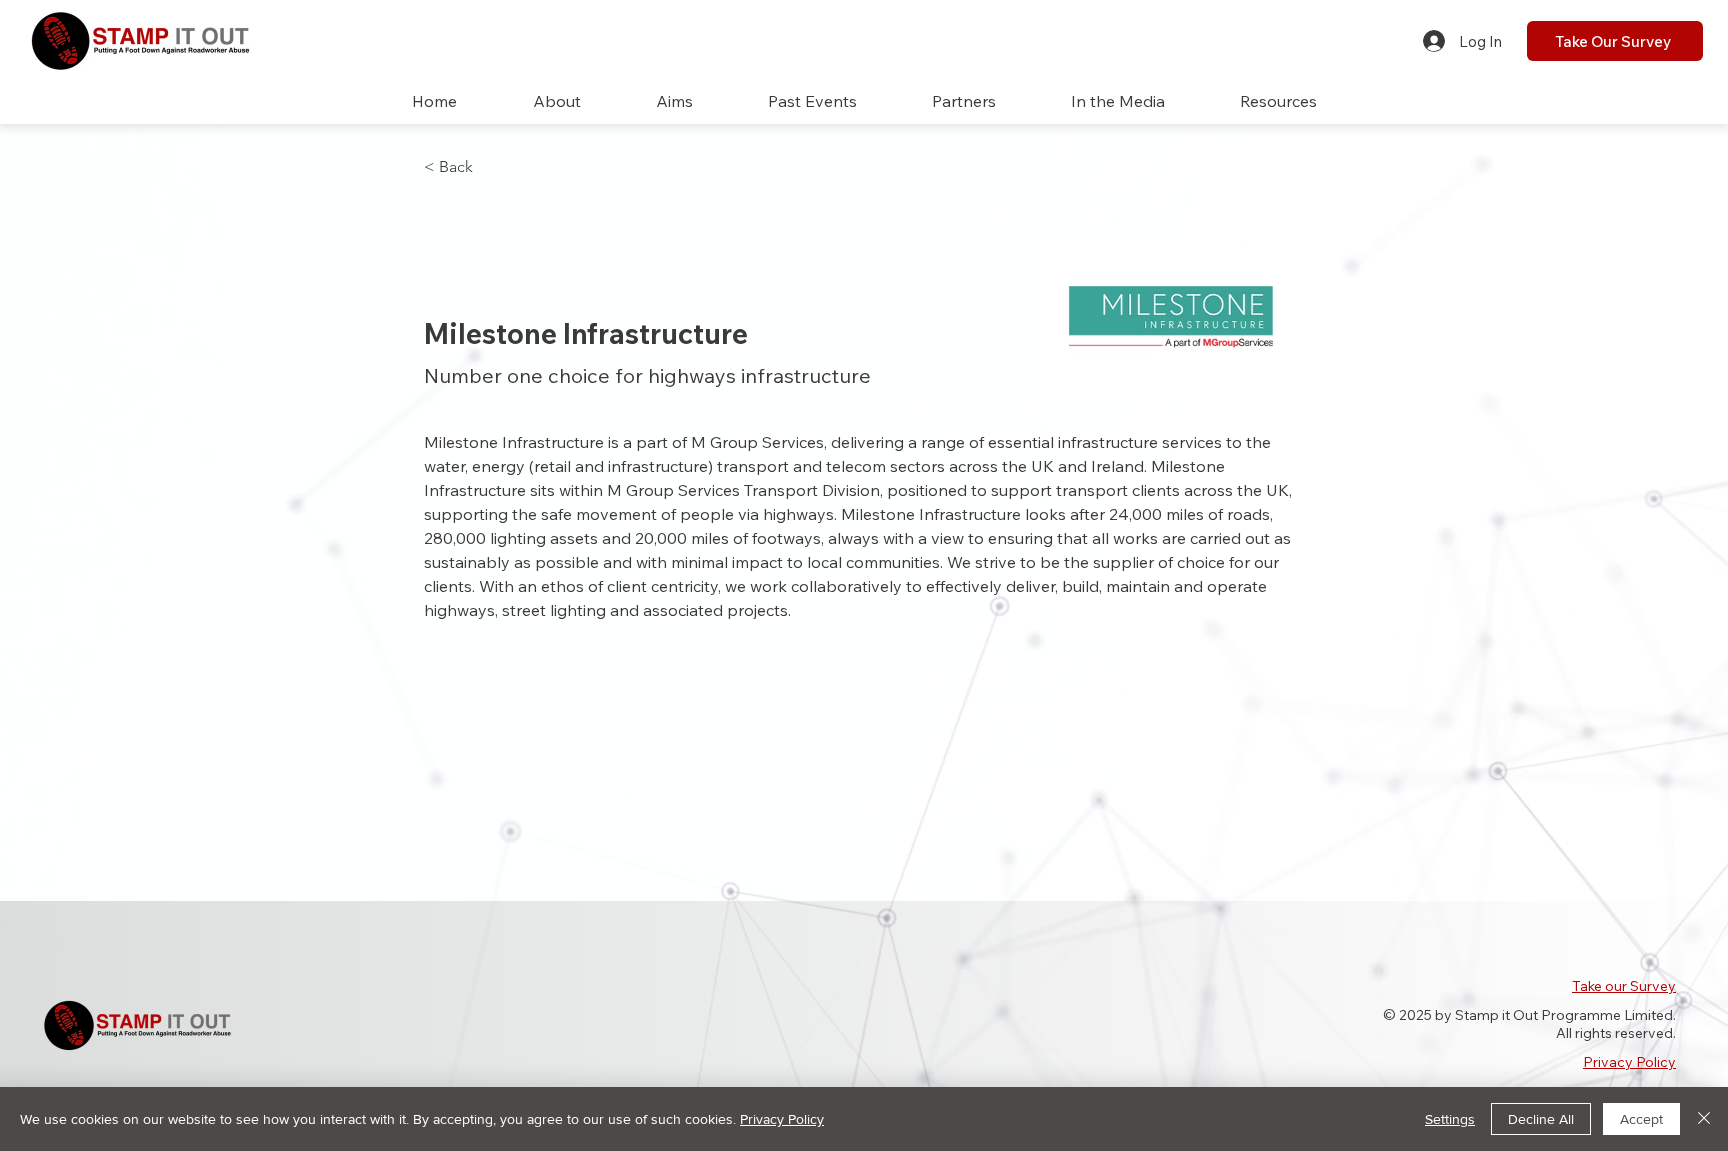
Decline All (1541, 1119)
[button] (812, 101)
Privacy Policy (1629, 1062)
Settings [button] (1450, 1119)
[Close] (1704, 1119)
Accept (1641, 1119)
